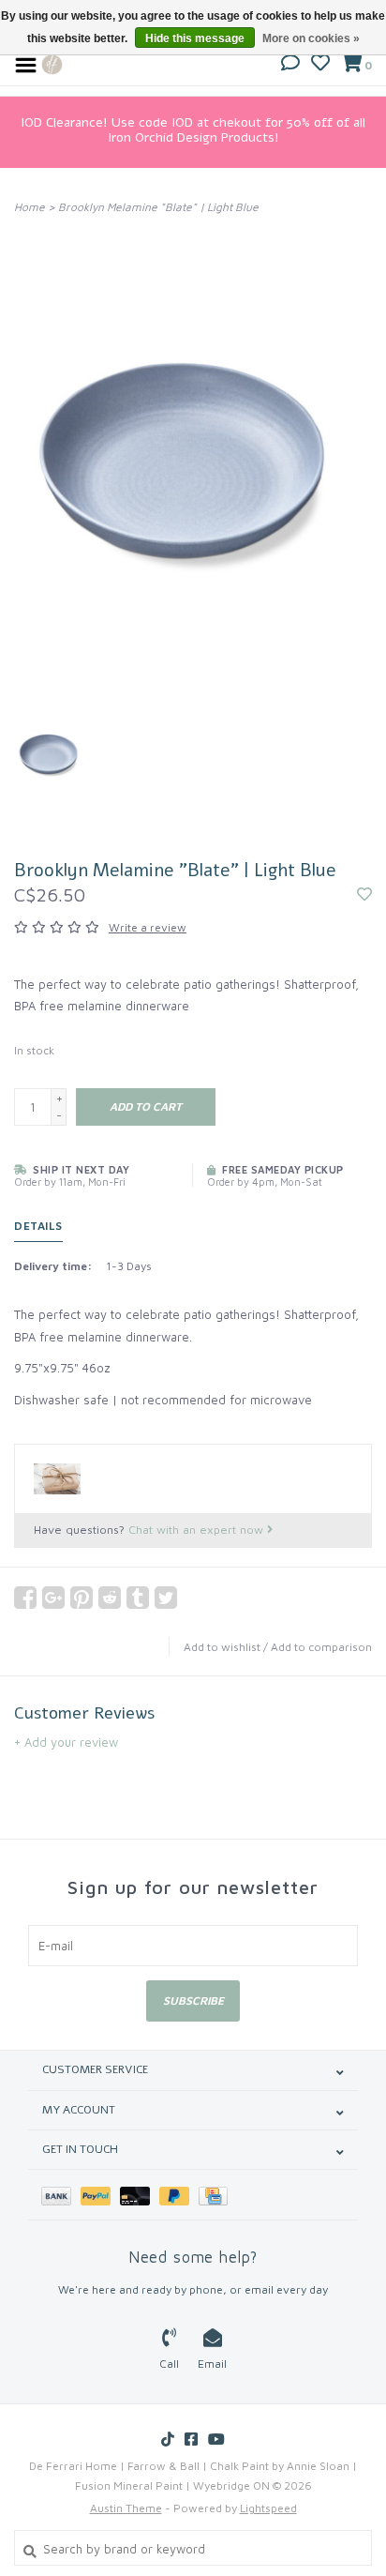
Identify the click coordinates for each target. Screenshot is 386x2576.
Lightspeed (268, 2508)
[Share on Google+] (53, 1598)
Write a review (148, 927)
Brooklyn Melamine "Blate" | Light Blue (158, 207)
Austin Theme (126, 2508)
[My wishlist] (320, 65)
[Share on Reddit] (110, 1598)
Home (30, 207)
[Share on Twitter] (166, 1598)
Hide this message (195, 38)
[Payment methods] (61, 2195)
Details (38, 1226)
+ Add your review (66, 1742)
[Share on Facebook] (25, 1598)
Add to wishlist (222, 1647)
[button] (290, 65)
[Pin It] (82, 1598)
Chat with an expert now (198, 1530)
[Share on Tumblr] (138, 1598)
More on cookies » (311, 38)
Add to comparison (321, 1647)
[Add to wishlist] (364, 895)
